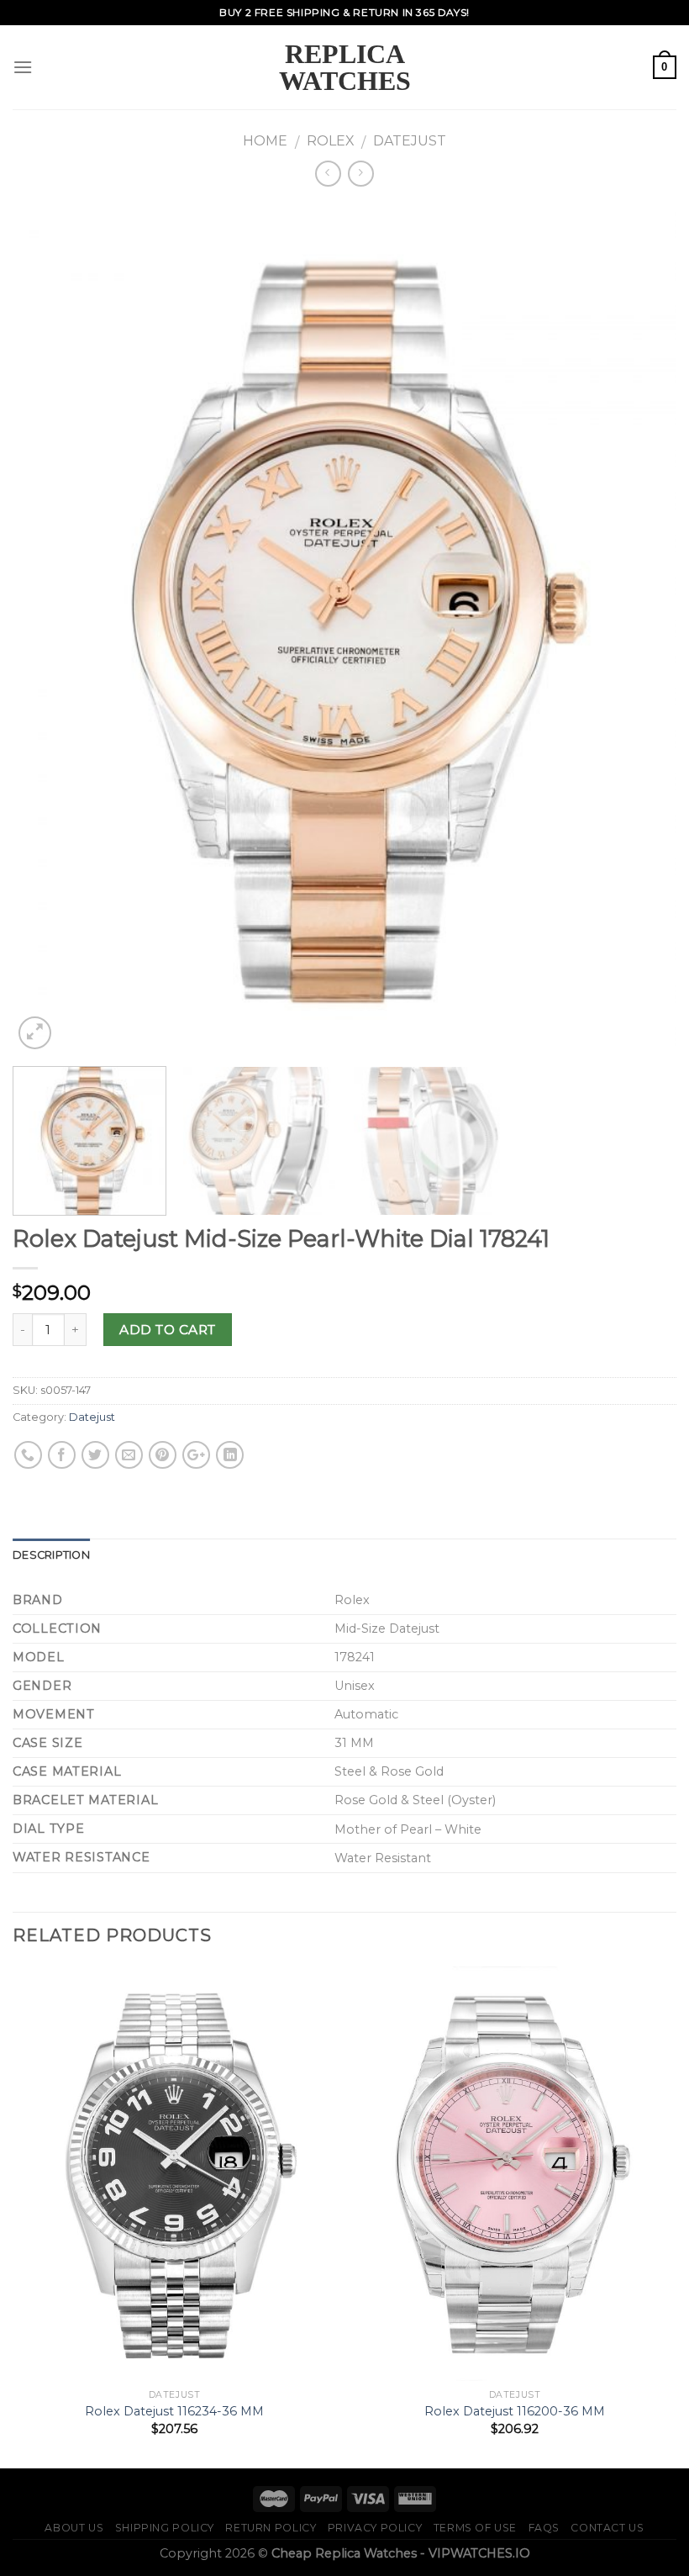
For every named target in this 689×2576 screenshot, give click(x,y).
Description (51, 1555)
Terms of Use (475, 2528)
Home (265, 141)
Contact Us (607, 2528)
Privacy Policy (375, 2528)
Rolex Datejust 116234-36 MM (174, 2411)
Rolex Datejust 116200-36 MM (515, 2411)
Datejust (410, 141)
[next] (642, 628)
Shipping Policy (165, 2528)
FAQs (544, 2528)
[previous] (47, 628)
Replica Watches (345, 67)
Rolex (331, 141)
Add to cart (167, 1330)
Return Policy (271, 2528)
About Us (74, 2528)
